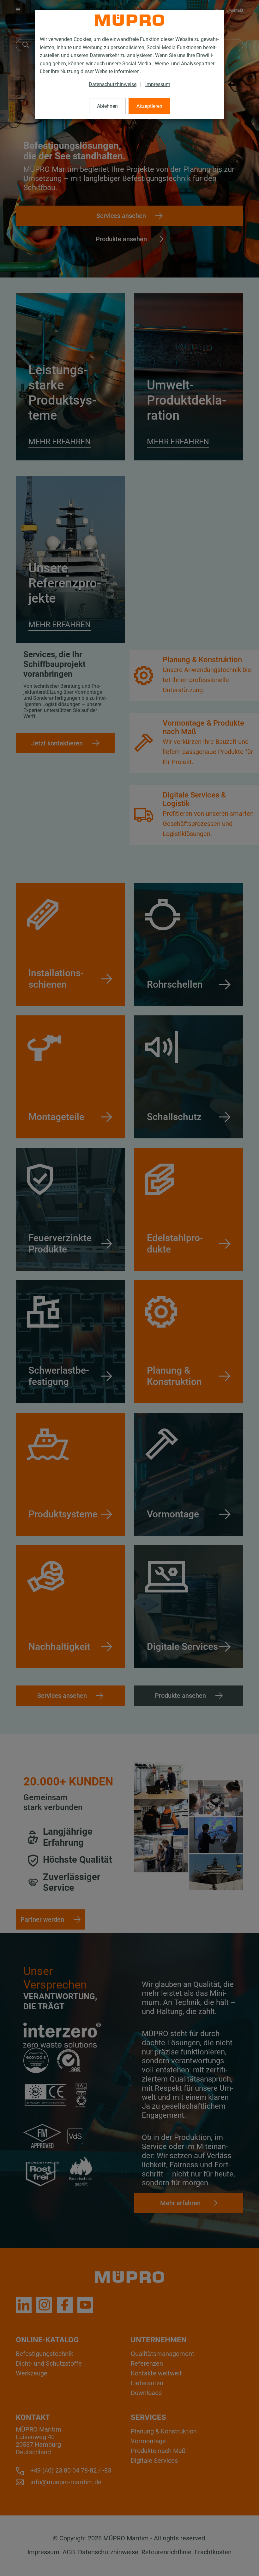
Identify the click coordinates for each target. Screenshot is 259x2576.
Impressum (158, 84)
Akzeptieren (149, 106)
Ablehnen (107, 106)
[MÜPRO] (129, 20)
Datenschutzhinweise (113, 84)
